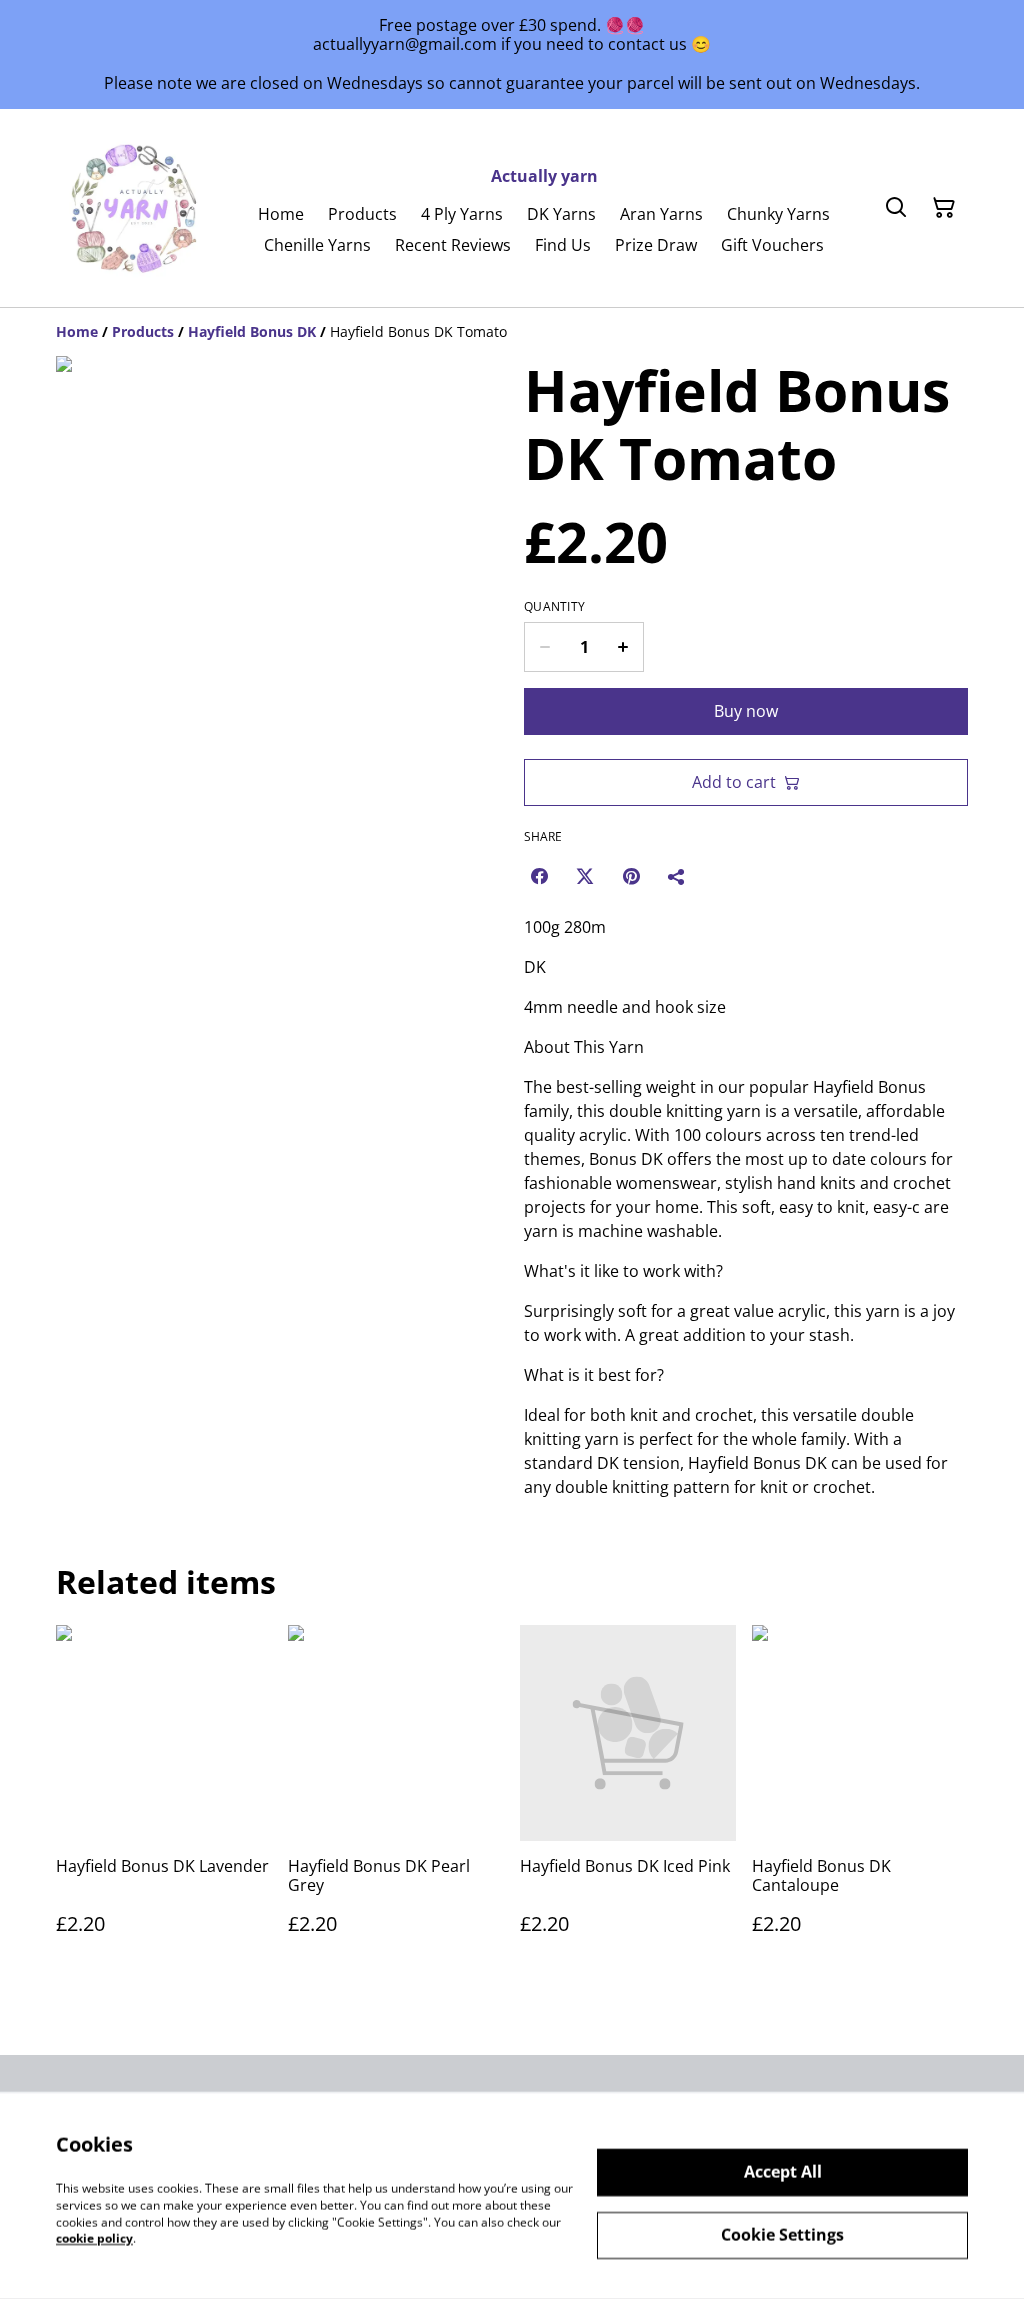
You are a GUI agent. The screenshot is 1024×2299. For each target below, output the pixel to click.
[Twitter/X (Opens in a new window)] (585, 876)
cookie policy (94, 2238)
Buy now (746, 711)
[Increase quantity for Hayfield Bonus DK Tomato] (623, 647)
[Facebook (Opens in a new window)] (539, 876)
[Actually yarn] (136, 208)
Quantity (554, 607)
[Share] (677, 876)
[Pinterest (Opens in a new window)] (631, 876)
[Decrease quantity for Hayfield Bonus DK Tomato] (544, 647)
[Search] (896, 208)
